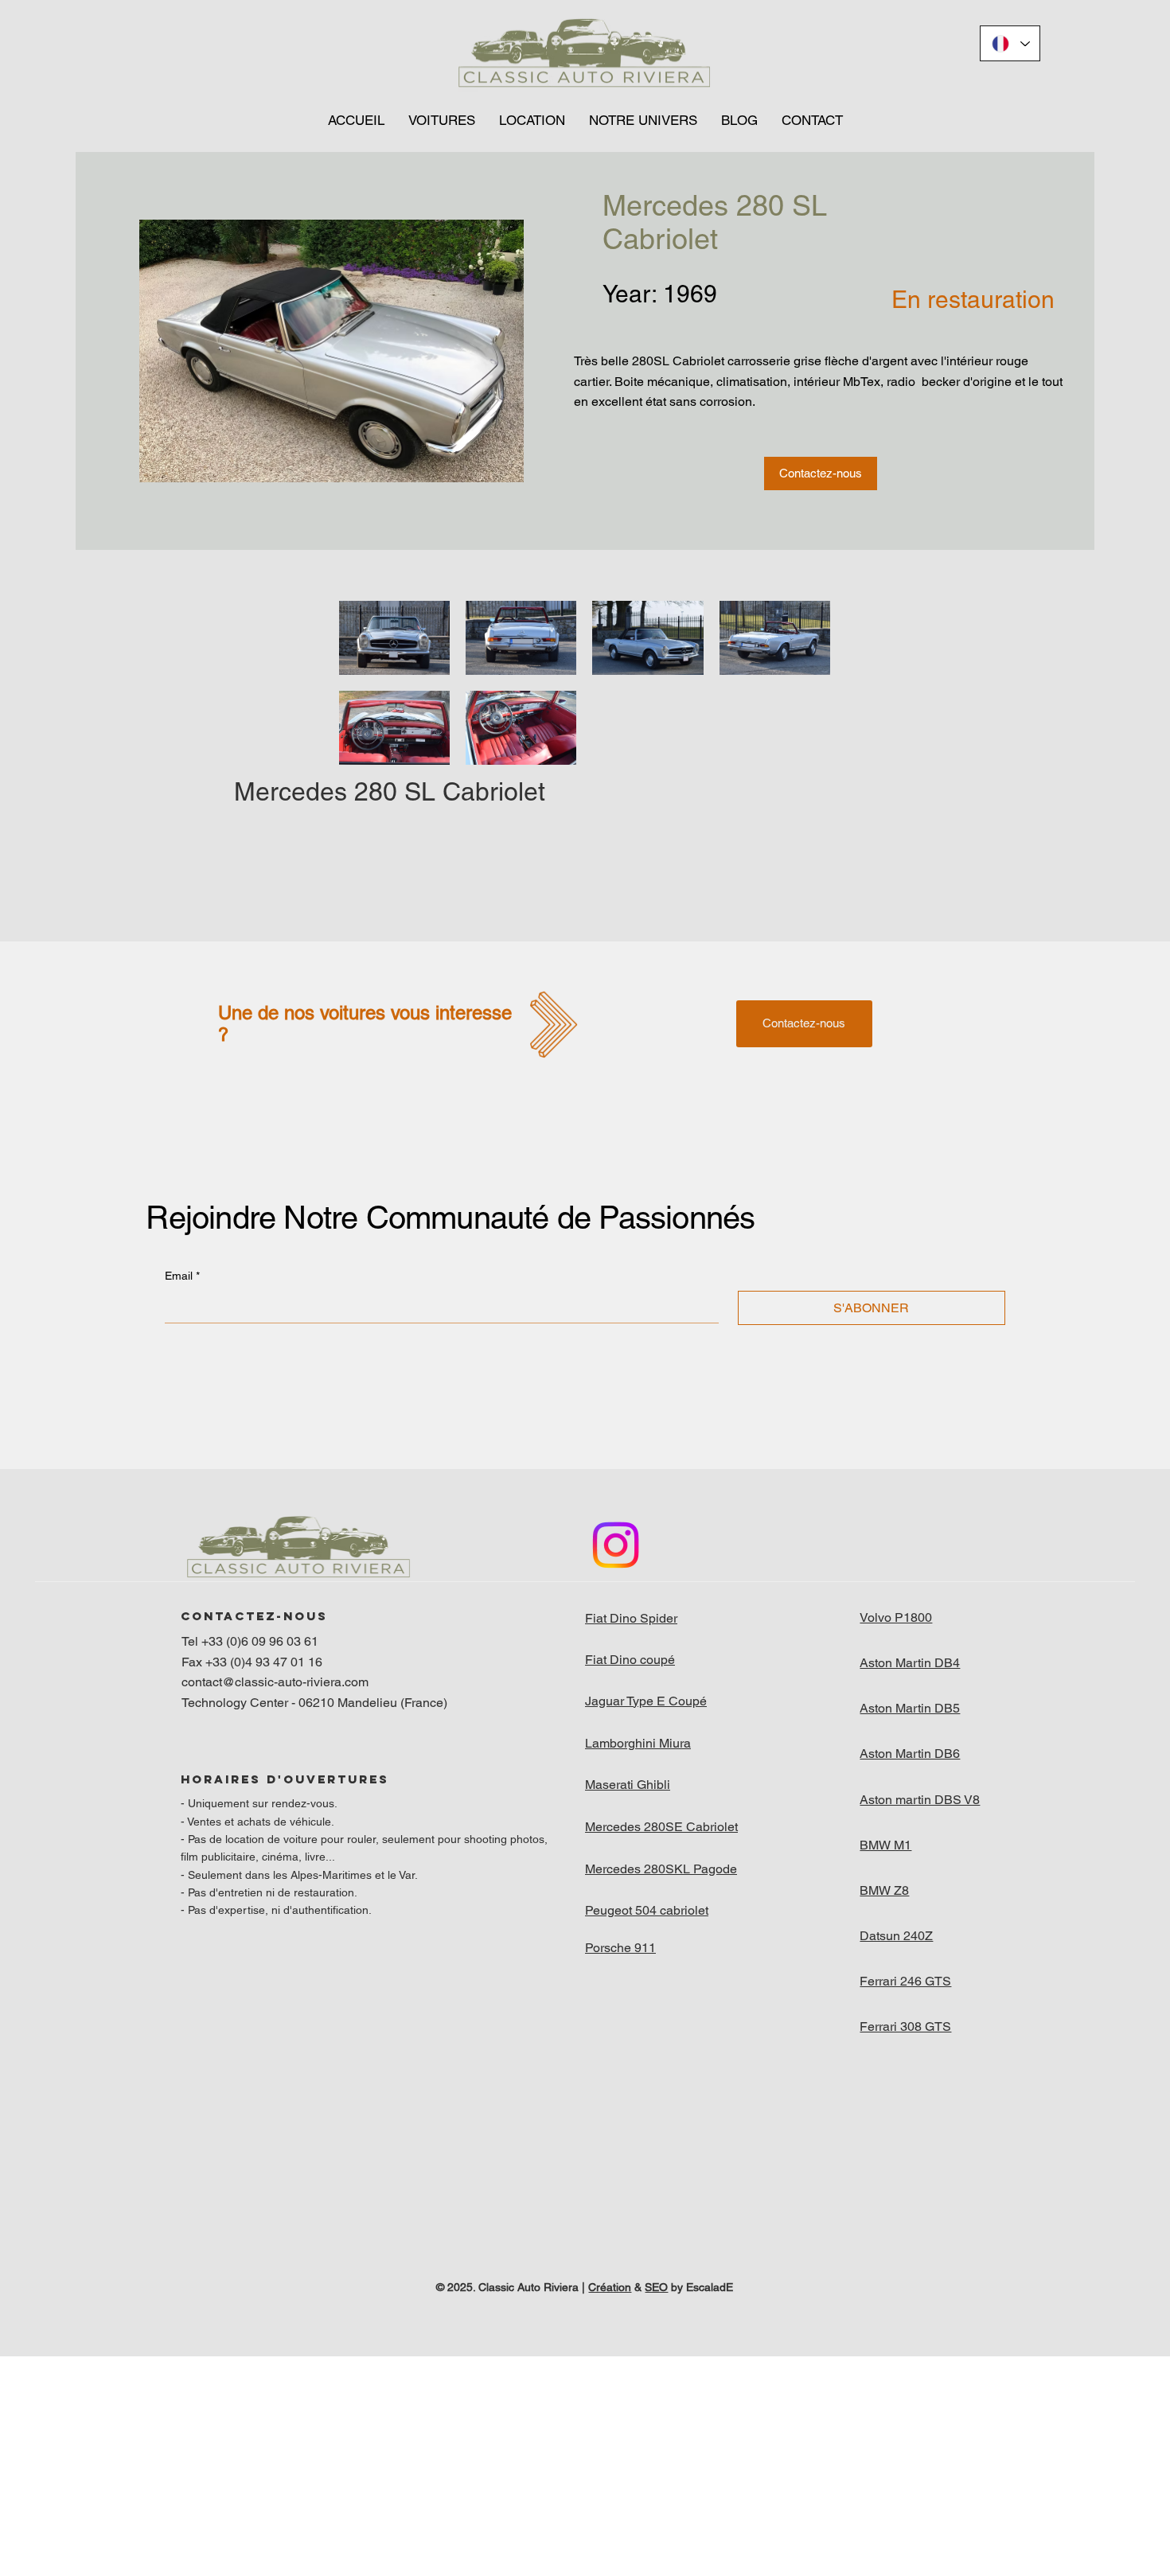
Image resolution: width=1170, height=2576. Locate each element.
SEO (656, 2287)
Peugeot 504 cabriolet (647, 1910)
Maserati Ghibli (628, 1785)
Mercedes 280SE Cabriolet (661, 1827)
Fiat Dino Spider (631, 1618)
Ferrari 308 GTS (905, 2027)
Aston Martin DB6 (910, 1754)
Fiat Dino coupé (630, 1660)
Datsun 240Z (896, 1936)
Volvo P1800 (896, 1617)
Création (610, 2287)
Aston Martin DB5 (910, 1708)
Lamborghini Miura (638, 1743)
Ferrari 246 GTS (905, 1981)
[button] (442, 120)
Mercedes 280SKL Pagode (661, 1869)
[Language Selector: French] (1010, 43)
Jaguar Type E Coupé (646, 1701)
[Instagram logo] (616, 1545)
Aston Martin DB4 (910, 1663)
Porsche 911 (620, 1948)
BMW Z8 (884, 1890)
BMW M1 (885, 1845)
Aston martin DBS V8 (920, 1800)
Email (182, 1276)
